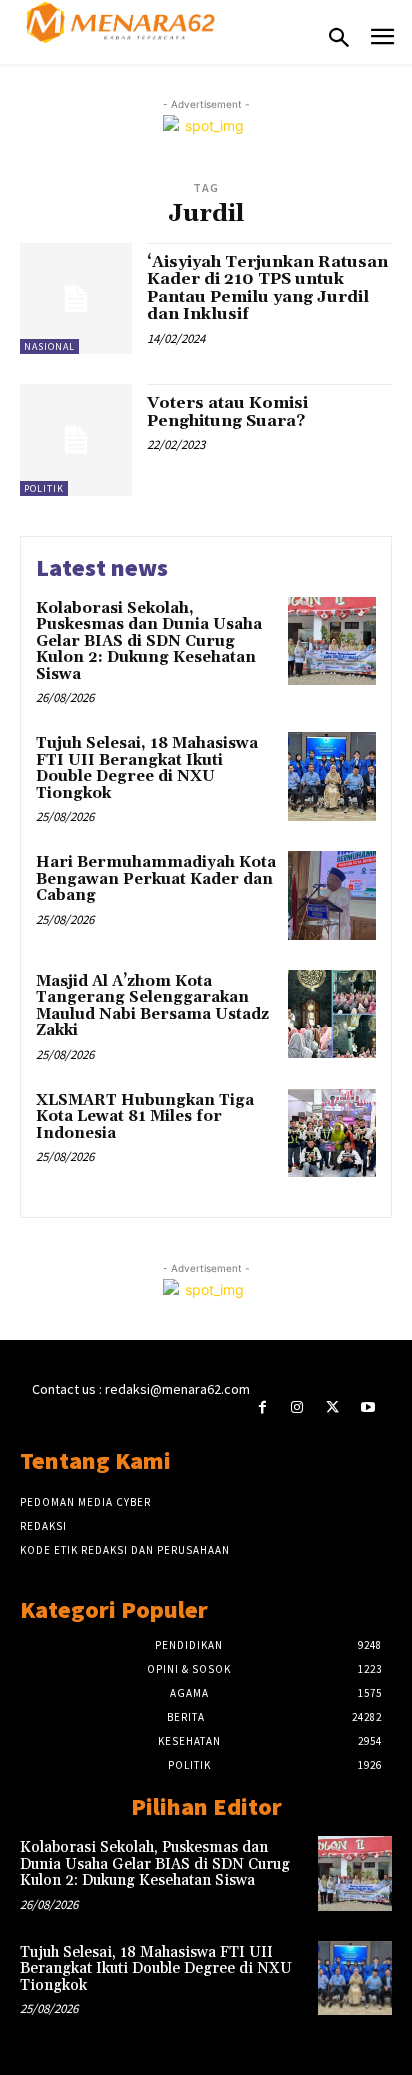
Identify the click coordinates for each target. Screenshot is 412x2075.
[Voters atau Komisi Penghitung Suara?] (76, 440)
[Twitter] (332, 1407)
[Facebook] (262, 1407)
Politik (44, 488)
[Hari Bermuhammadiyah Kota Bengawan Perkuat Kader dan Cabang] (332, 895)
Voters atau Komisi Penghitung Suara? (227, 412)
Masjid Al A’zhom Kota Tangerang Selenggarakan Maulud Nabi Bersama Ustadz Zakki (152, 1006)
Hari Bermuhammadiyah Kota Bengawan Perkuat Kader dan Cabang (156, 879)
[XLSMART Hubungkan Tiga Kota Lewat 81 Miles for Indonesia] (332, 1133)
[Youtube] (367, 1407)
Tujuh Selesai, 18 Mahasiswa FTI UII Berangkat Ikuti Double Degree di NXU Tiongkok (147, 768)
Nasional (49, 346)
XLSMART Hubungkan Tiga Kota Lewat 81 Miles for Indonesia (145, 1117)
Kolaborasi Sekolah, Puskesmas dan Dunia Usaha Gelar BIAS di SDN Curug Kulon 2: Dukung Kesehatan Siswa (149, 641)
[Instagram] (297, 1407)
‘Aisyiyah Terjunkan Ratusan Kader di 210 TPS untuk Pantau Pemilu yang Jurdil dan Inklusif (267, 288)
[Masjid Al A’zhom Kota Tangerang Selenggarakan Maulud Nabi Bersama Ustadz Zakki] (332, 1014)
